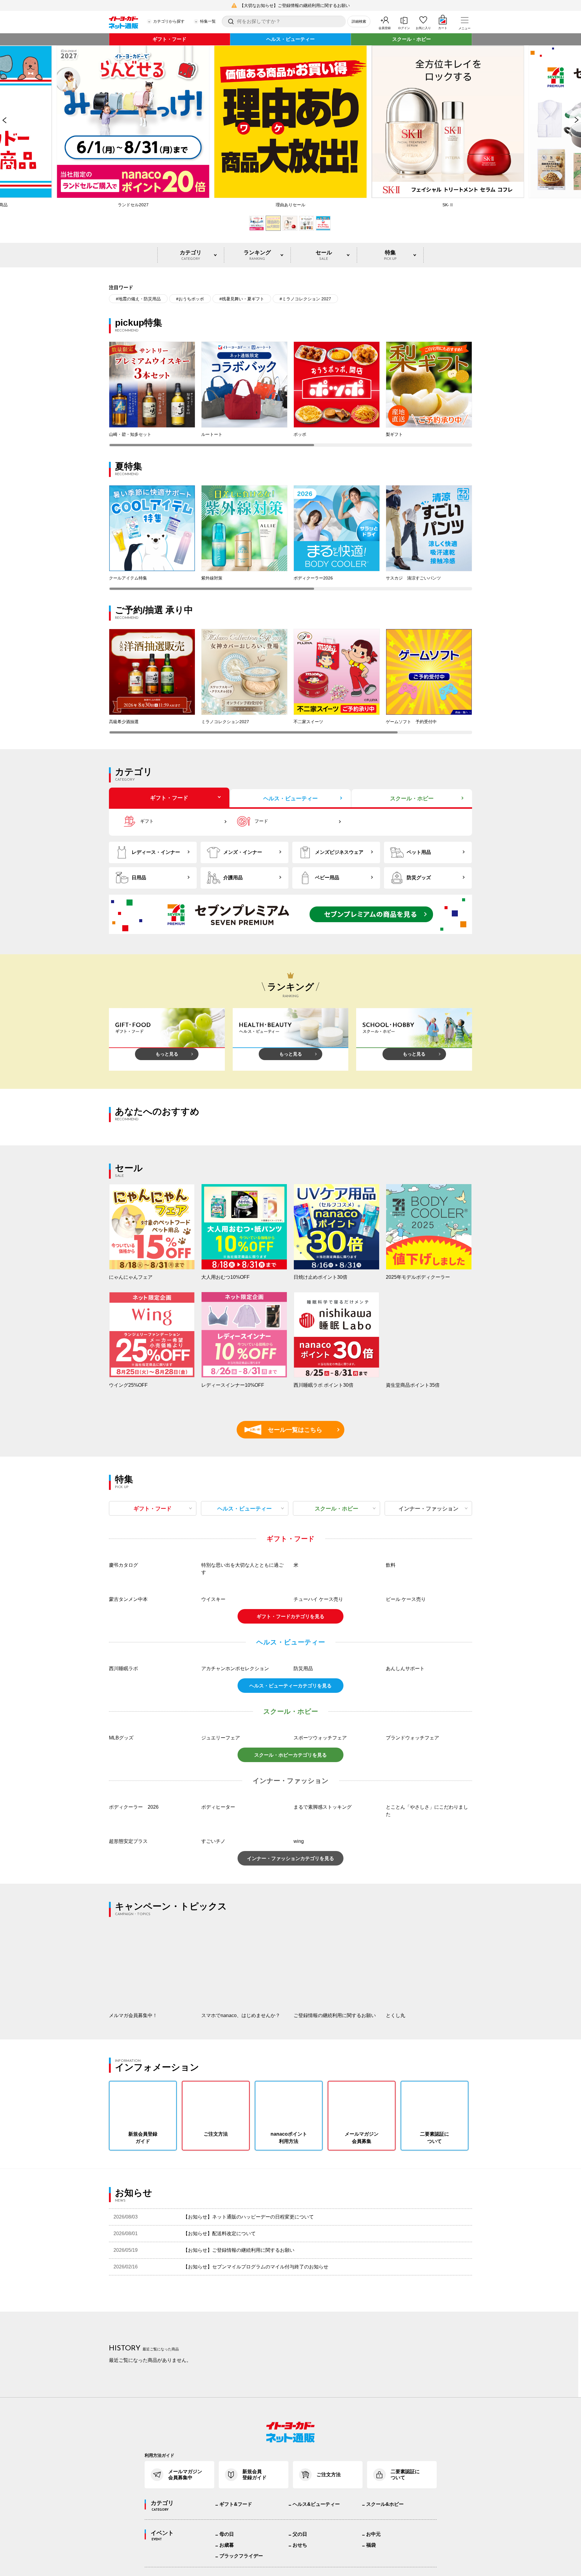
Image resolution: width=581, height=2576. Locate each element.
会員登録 (385, 28)
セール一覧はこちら (286, 1430)
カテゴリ (191, 255)
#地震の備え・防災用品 (138, 299)
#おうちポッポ (190, 299)
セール (324, 255)
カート (443, 28)
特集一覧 (208, 21)
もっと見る (167, 1054)
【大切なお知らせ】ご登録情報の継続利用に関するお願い (295, 5)
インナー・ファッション (428, 1509)
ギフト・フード (169, 39)
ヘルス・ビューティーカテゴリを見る (290, 1847)
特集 (390, 255)
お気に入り (423, 28)
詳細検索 (359, 21)
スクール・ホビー (412, 39)
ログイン (404, 28)
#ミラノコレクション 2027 (305, 299)
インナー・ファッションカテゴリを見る (290, 2020)
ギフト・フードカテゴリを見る (290, 1778)
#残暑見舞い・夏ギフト (242, 299)
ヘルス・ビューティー (290, 39)
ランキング (257, 255)
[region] (290, 394)
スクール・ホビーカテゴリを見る (290, 1916)
